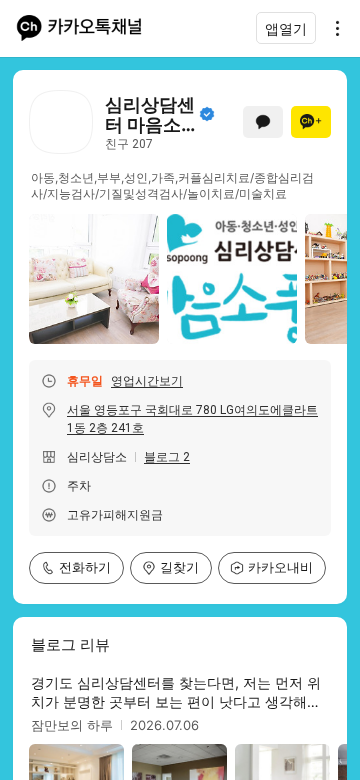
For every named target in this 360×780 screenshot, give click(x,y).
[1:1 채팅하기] (263, 122)
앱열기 (286, 28)
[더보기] (332, 28)
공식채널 (207, 114)
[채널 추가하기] (311, 122)
